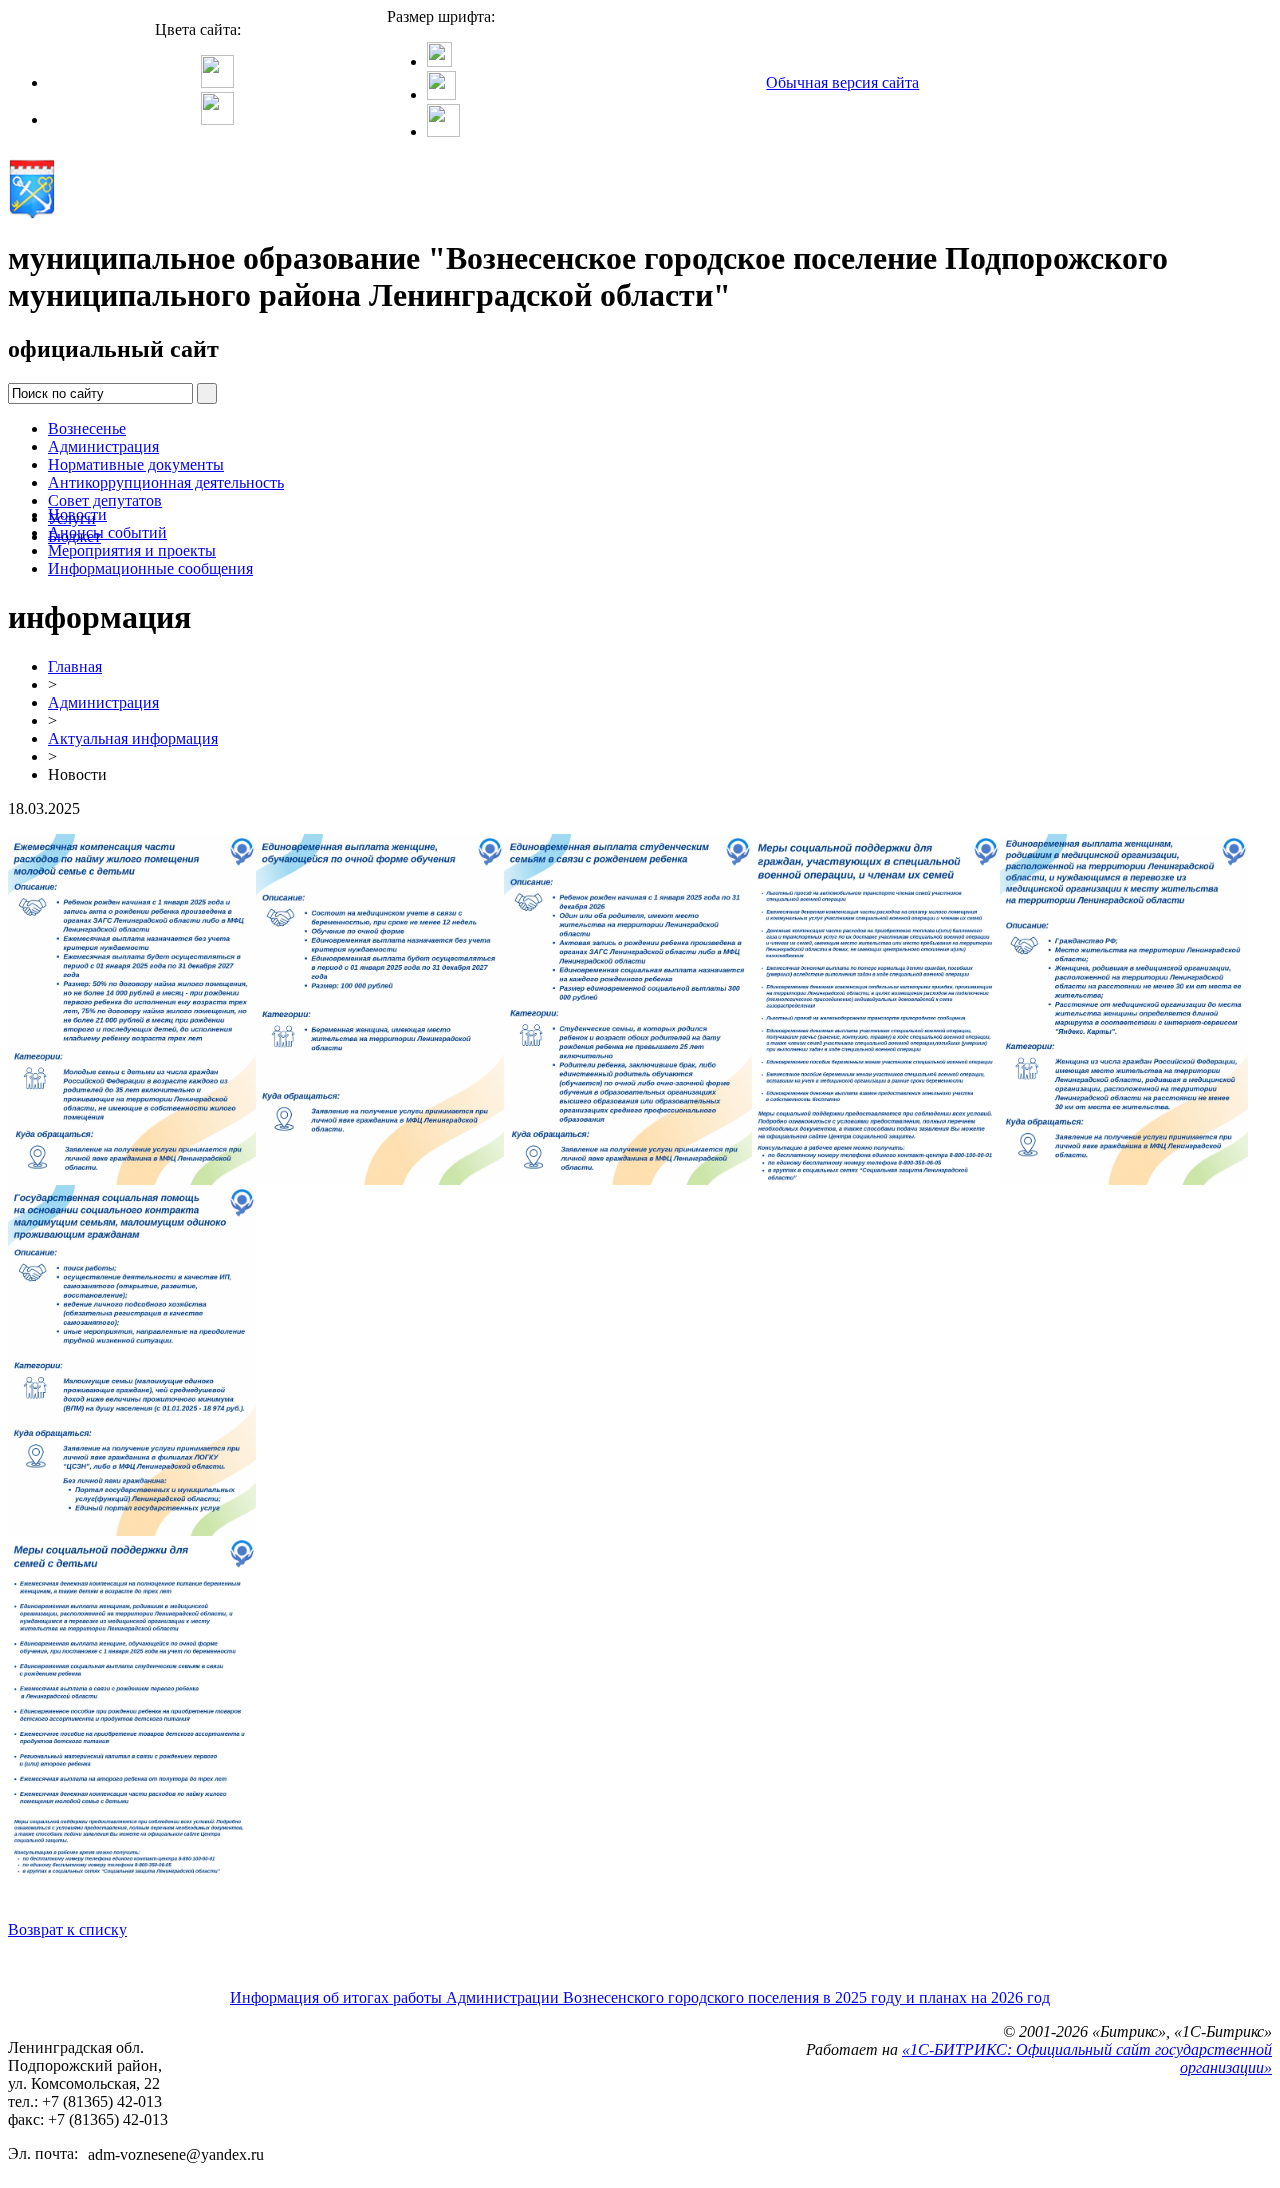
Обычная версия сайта (842, 82)
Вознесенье (87, 428)
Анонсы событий (107, 532)
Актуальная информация (133, 738)
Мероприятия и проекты (132, 550)
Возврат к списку (67, 1929)
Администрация (103, 446)
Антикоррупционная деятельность (166, 482)
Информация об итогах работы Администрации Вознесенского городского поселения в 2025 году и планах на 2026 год (640, 1997)
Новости (77, 514)
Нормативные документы (136, 464)
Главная (75, 666)
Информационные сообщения (150, 568)
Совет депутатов (105, 500)
